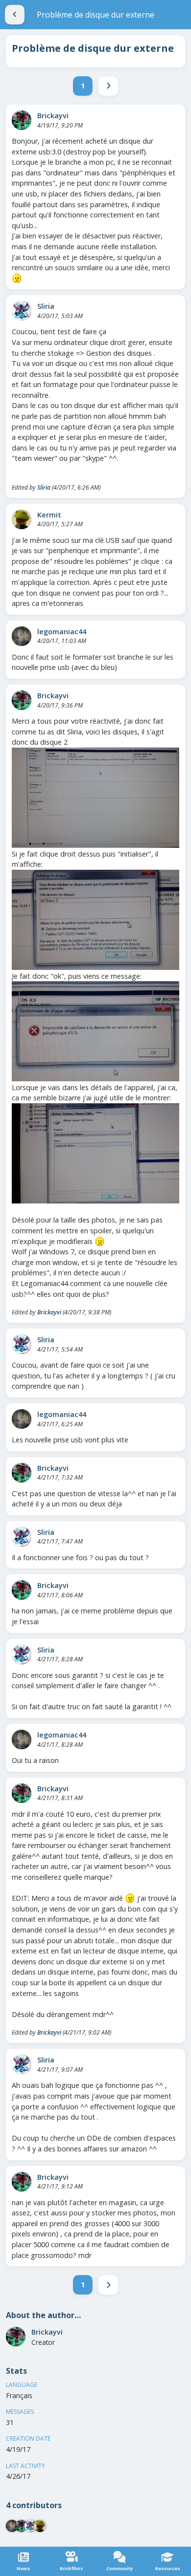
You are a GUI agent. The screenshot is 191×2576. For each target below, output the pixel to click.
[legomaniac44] (22, 636)
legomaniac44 (62, 632)
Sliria (46, 306)
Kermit (49, 515)
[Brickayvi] (22, 120)
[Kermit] (22, 519)
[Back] (15, 15)
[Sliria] (22, 311)
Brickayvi (53, 116)
